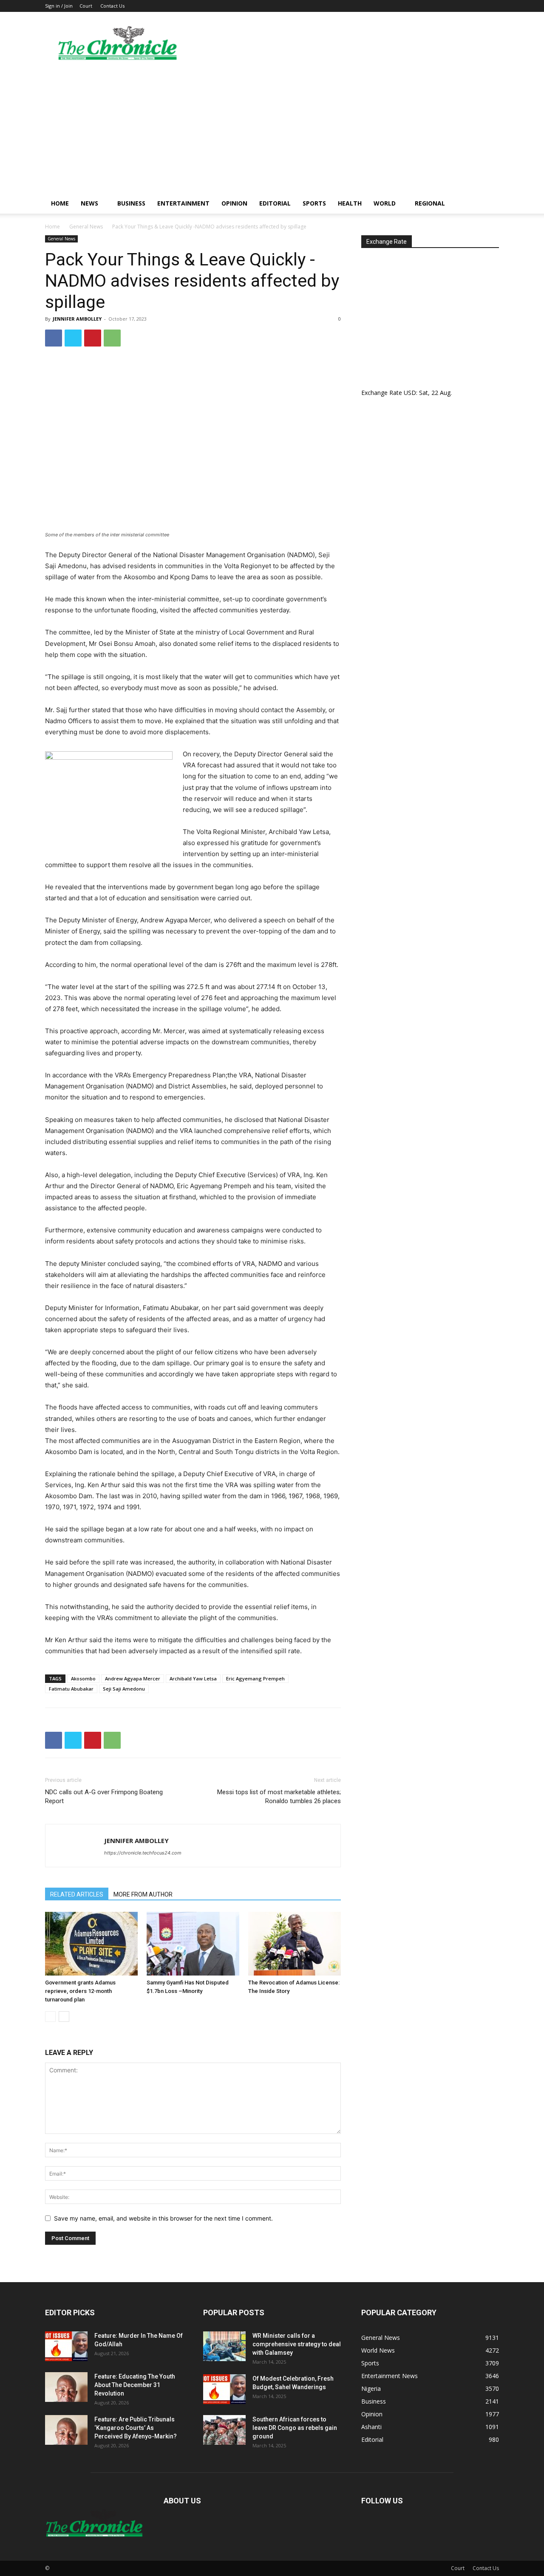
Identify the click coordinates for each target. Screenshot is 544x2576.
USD (410, 393)
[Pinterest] (93, 338)
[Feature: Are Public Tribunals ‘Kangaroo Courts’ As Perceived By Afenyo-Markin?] (66, 2430)
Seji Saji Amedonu (124, 1689)
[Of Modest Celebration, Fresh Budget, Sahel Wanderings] (224, 2389)
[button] (489, 204)
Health (350, 203)
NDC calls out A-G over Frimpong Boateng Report (104, 1797)
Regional (430, 203)
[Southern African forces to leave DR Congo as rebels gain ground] (224, 2430)
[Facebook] (54, 338)
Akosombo (83, 1678)
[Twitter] (73, 338)
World (385, 203)
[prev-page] (50, 2017)
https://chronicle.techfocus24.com (143, 1853)
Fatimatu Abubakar (71, 1689)
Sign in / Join (59, 6)
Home (60, 203)
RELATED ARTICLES (77, 1894)
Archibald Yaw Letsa (193, 1678)
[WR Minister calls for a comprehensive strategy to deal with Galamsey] (224, 2346)
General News (86, 227)
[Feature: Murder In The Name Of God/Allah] (66, 2346)
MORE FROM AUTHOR (143, 1894)
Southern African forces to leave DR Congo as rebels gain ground (295, 2428)
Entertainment (183, 203)
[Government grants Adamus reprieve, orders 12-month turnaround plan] (91, 1944)
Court (86, 6)
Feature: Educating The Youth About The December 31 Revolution (135, 2385)
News (89, 203)
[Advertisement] (272, 130)
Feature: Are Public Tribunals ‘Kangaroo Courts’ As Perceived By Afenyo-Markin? (136, 2428)
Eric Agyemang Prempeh (255, 1678)
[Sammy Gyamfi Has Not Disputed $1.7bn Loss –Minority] (193, 1944)
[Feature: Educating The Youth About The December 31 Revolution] (66, 2387)
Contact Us (112, 6)
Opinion (234, 203)
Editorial (275, 203)
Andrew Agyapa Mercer (133, 1678)
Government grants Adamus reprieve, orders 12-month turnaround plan (80, 1991)
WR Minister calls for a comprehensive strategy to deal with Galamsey (297, 2344)
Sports (314, 203)
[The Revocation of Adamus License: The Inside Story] (295, 1944)
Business (131, 203)
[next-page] (64, 2017)
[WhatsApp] (112, 338)
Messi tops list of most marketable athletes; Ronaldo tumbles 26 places (279, 1797)
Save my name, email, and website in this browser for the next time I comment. (163, 2218)
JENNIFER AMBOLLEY (77, 319)
